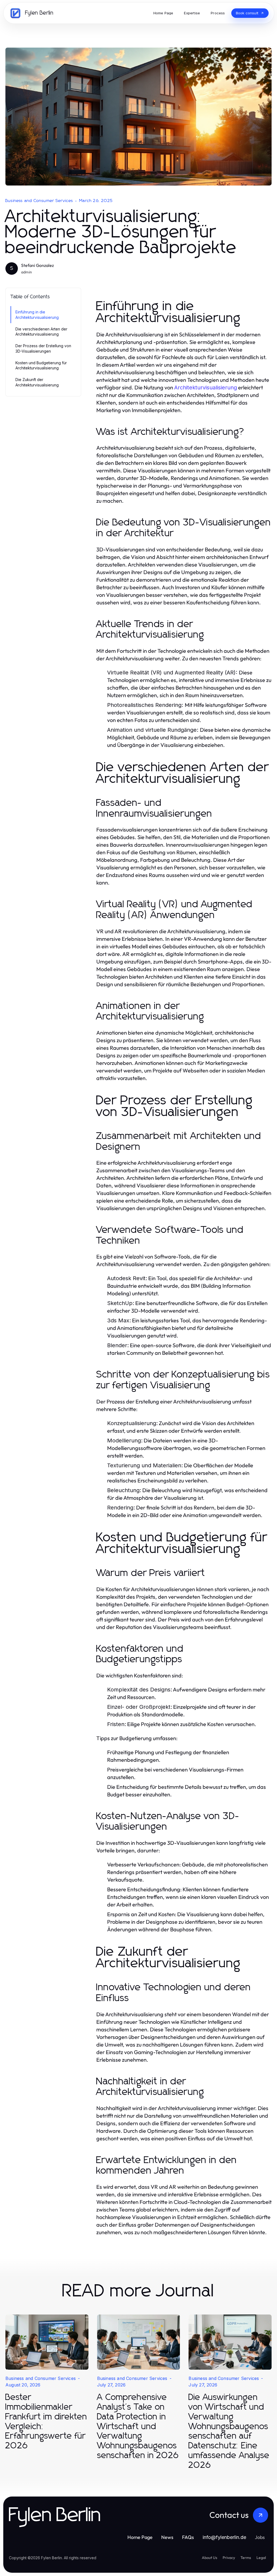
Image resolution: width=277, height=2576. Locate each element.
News (167, 2537)
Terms (246, 2558)
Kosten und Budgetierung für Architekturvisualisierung (41, 365)
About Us (210, 2558)
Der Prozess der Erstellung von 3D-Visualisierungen (43, 348)
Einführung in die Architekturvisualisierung (37, 314)
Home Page (140, 2537)
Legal (261, 2558)
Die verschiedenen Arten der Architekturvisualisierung (41, 332)
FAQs (188, 2537)
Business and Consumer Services (39, 201)
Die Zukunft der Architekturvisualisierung (37, 382)
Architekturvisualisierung (206, 388)
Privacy (229, 2558)
